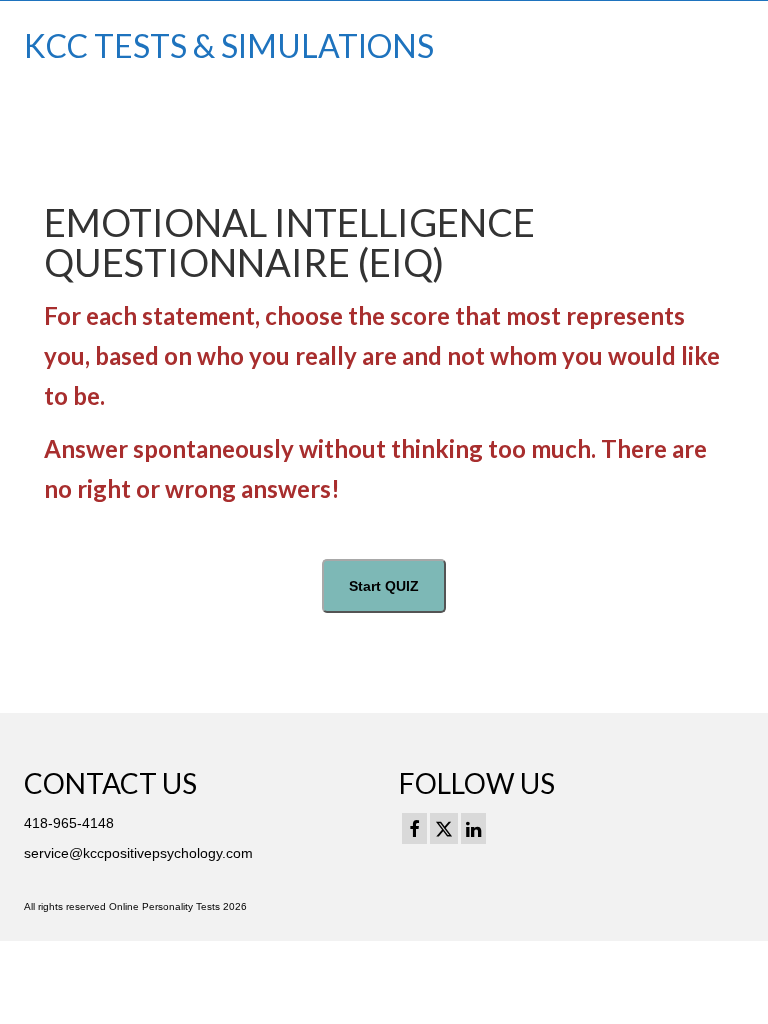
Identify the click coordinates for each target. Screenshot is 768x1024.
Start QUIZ (384, 586)
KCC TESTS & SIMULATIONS (229, 45)
